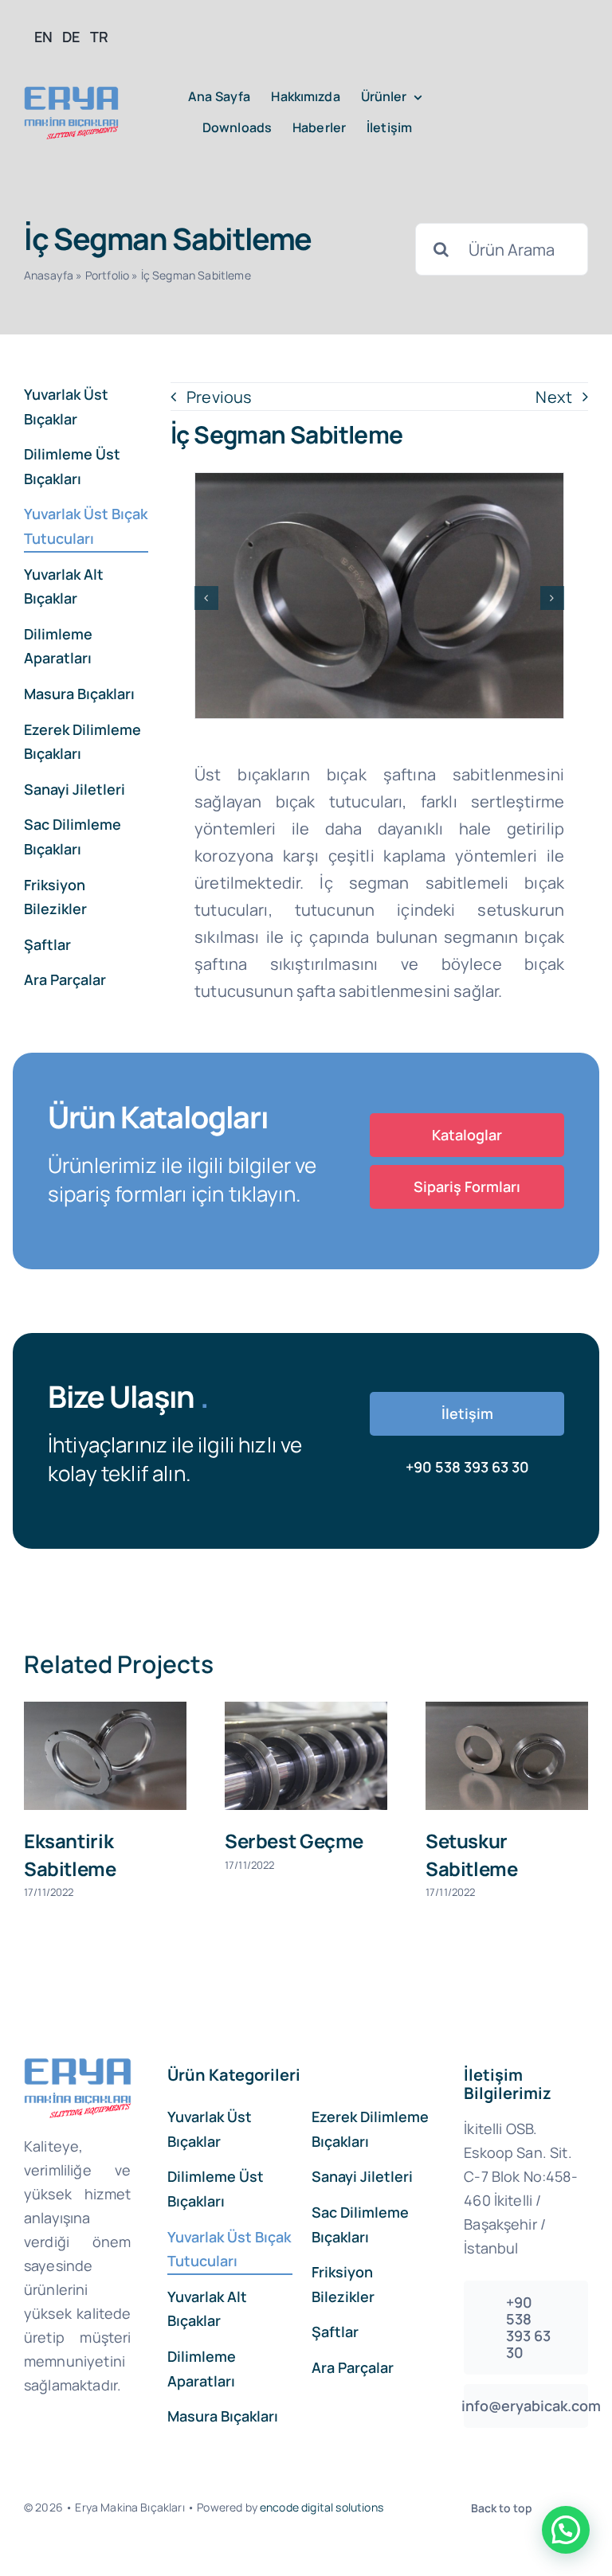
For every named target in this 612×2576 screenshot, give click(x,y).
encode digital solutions (322, 2507)
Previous (219, 397)
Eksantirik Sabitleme (434, 1854)
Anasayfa (49, 275)
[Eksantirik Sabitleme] (469, 1756)
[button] (206, 598)
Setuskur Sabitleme (233, 1854)
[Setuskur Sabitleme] (269, 1756)
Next (554, 397)
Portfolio (107, 275)
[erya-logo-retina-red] (71, 94)
